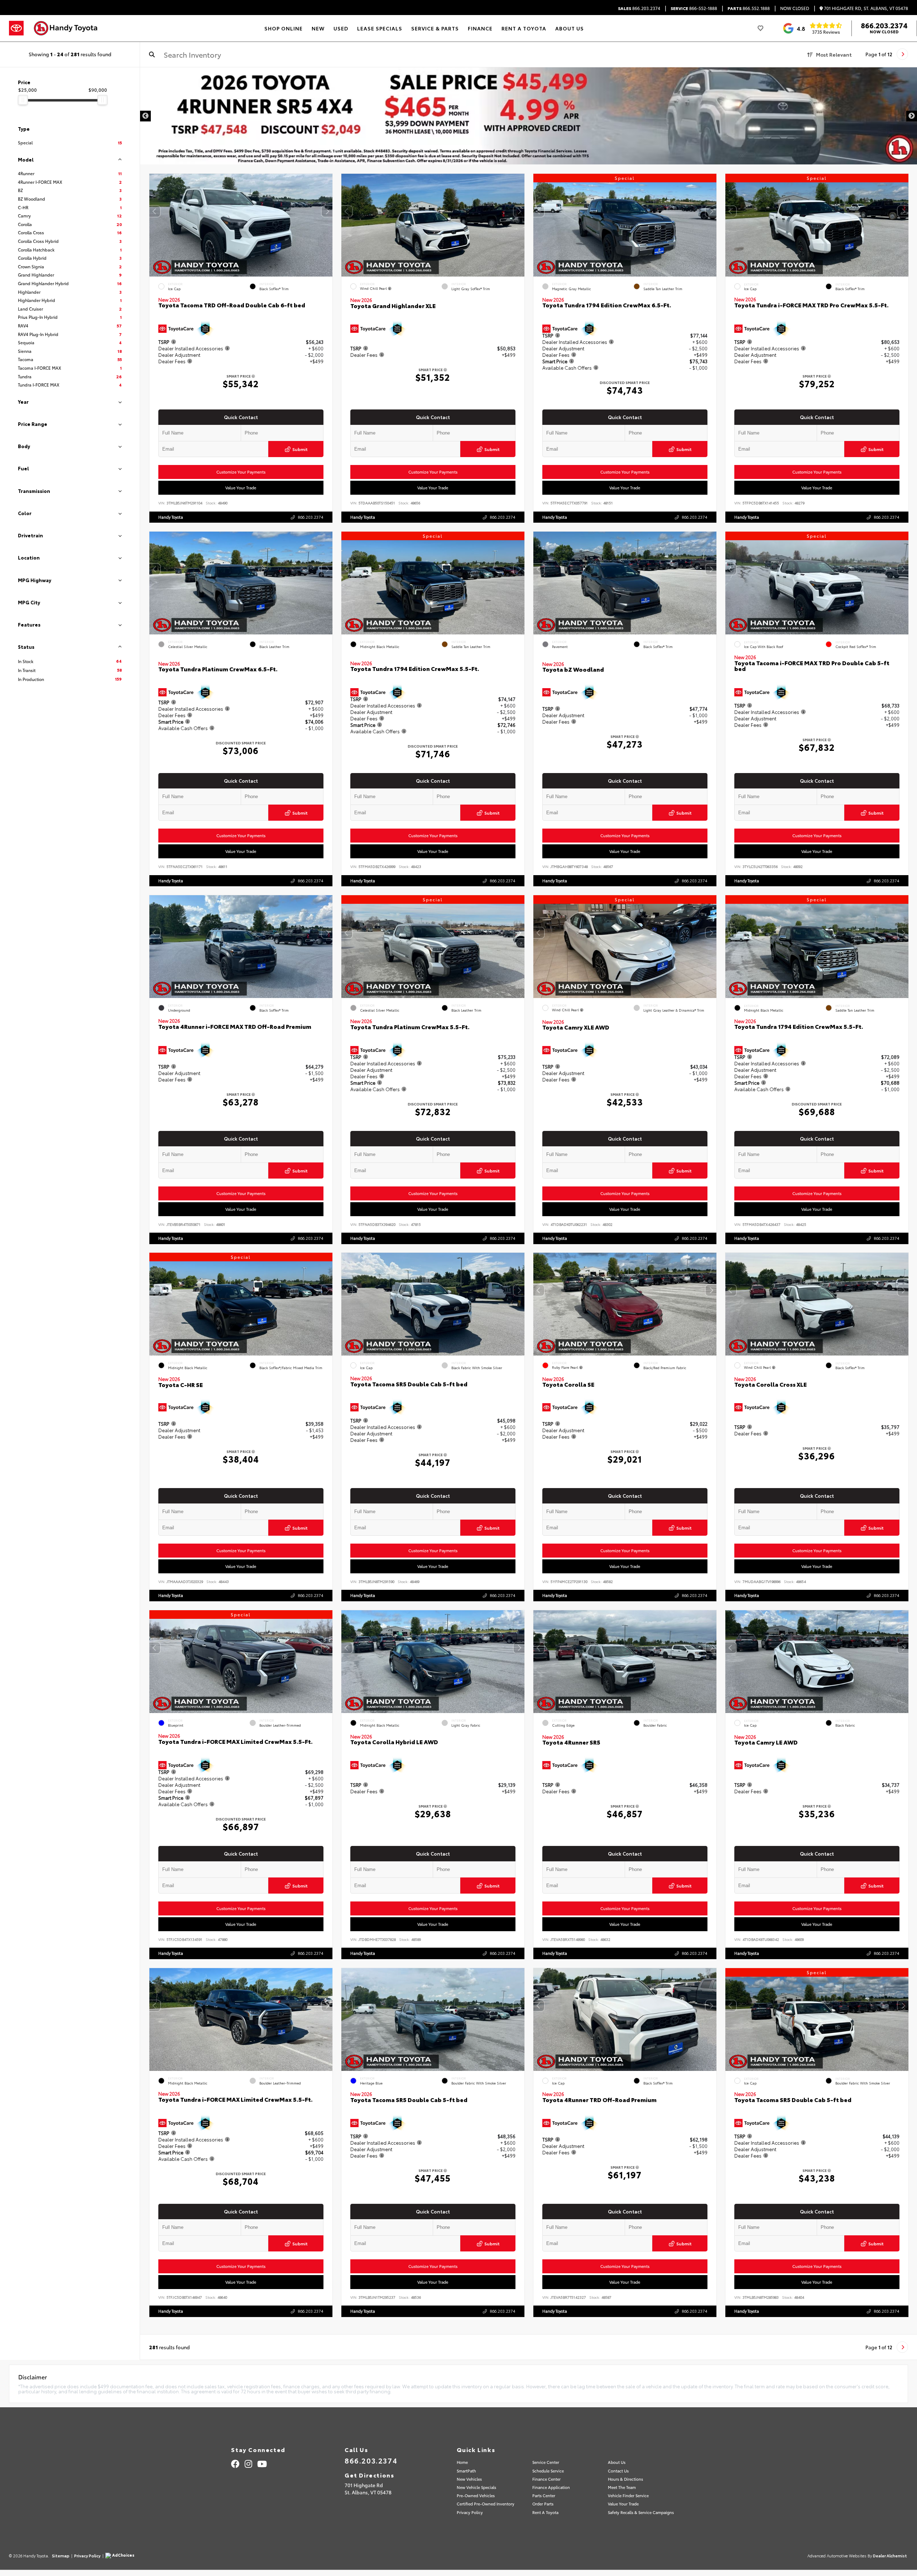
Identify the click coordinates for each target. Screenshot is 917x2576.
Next (912, 116)
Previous (145, 116)
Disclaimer (893, 80)
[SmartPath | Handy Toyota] (529, 104)
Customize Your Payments (241, 472)
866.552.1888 (749, 8)
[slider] (23, 100)
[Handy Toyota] (69, 28)
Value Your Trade (241, 488)
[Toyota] (16, 28)
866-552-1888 (694, 8)
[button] (327, 211)
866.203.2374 (639, 8)
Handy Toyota (171, 517)
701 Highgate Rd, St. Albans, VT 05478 (865, 8)
